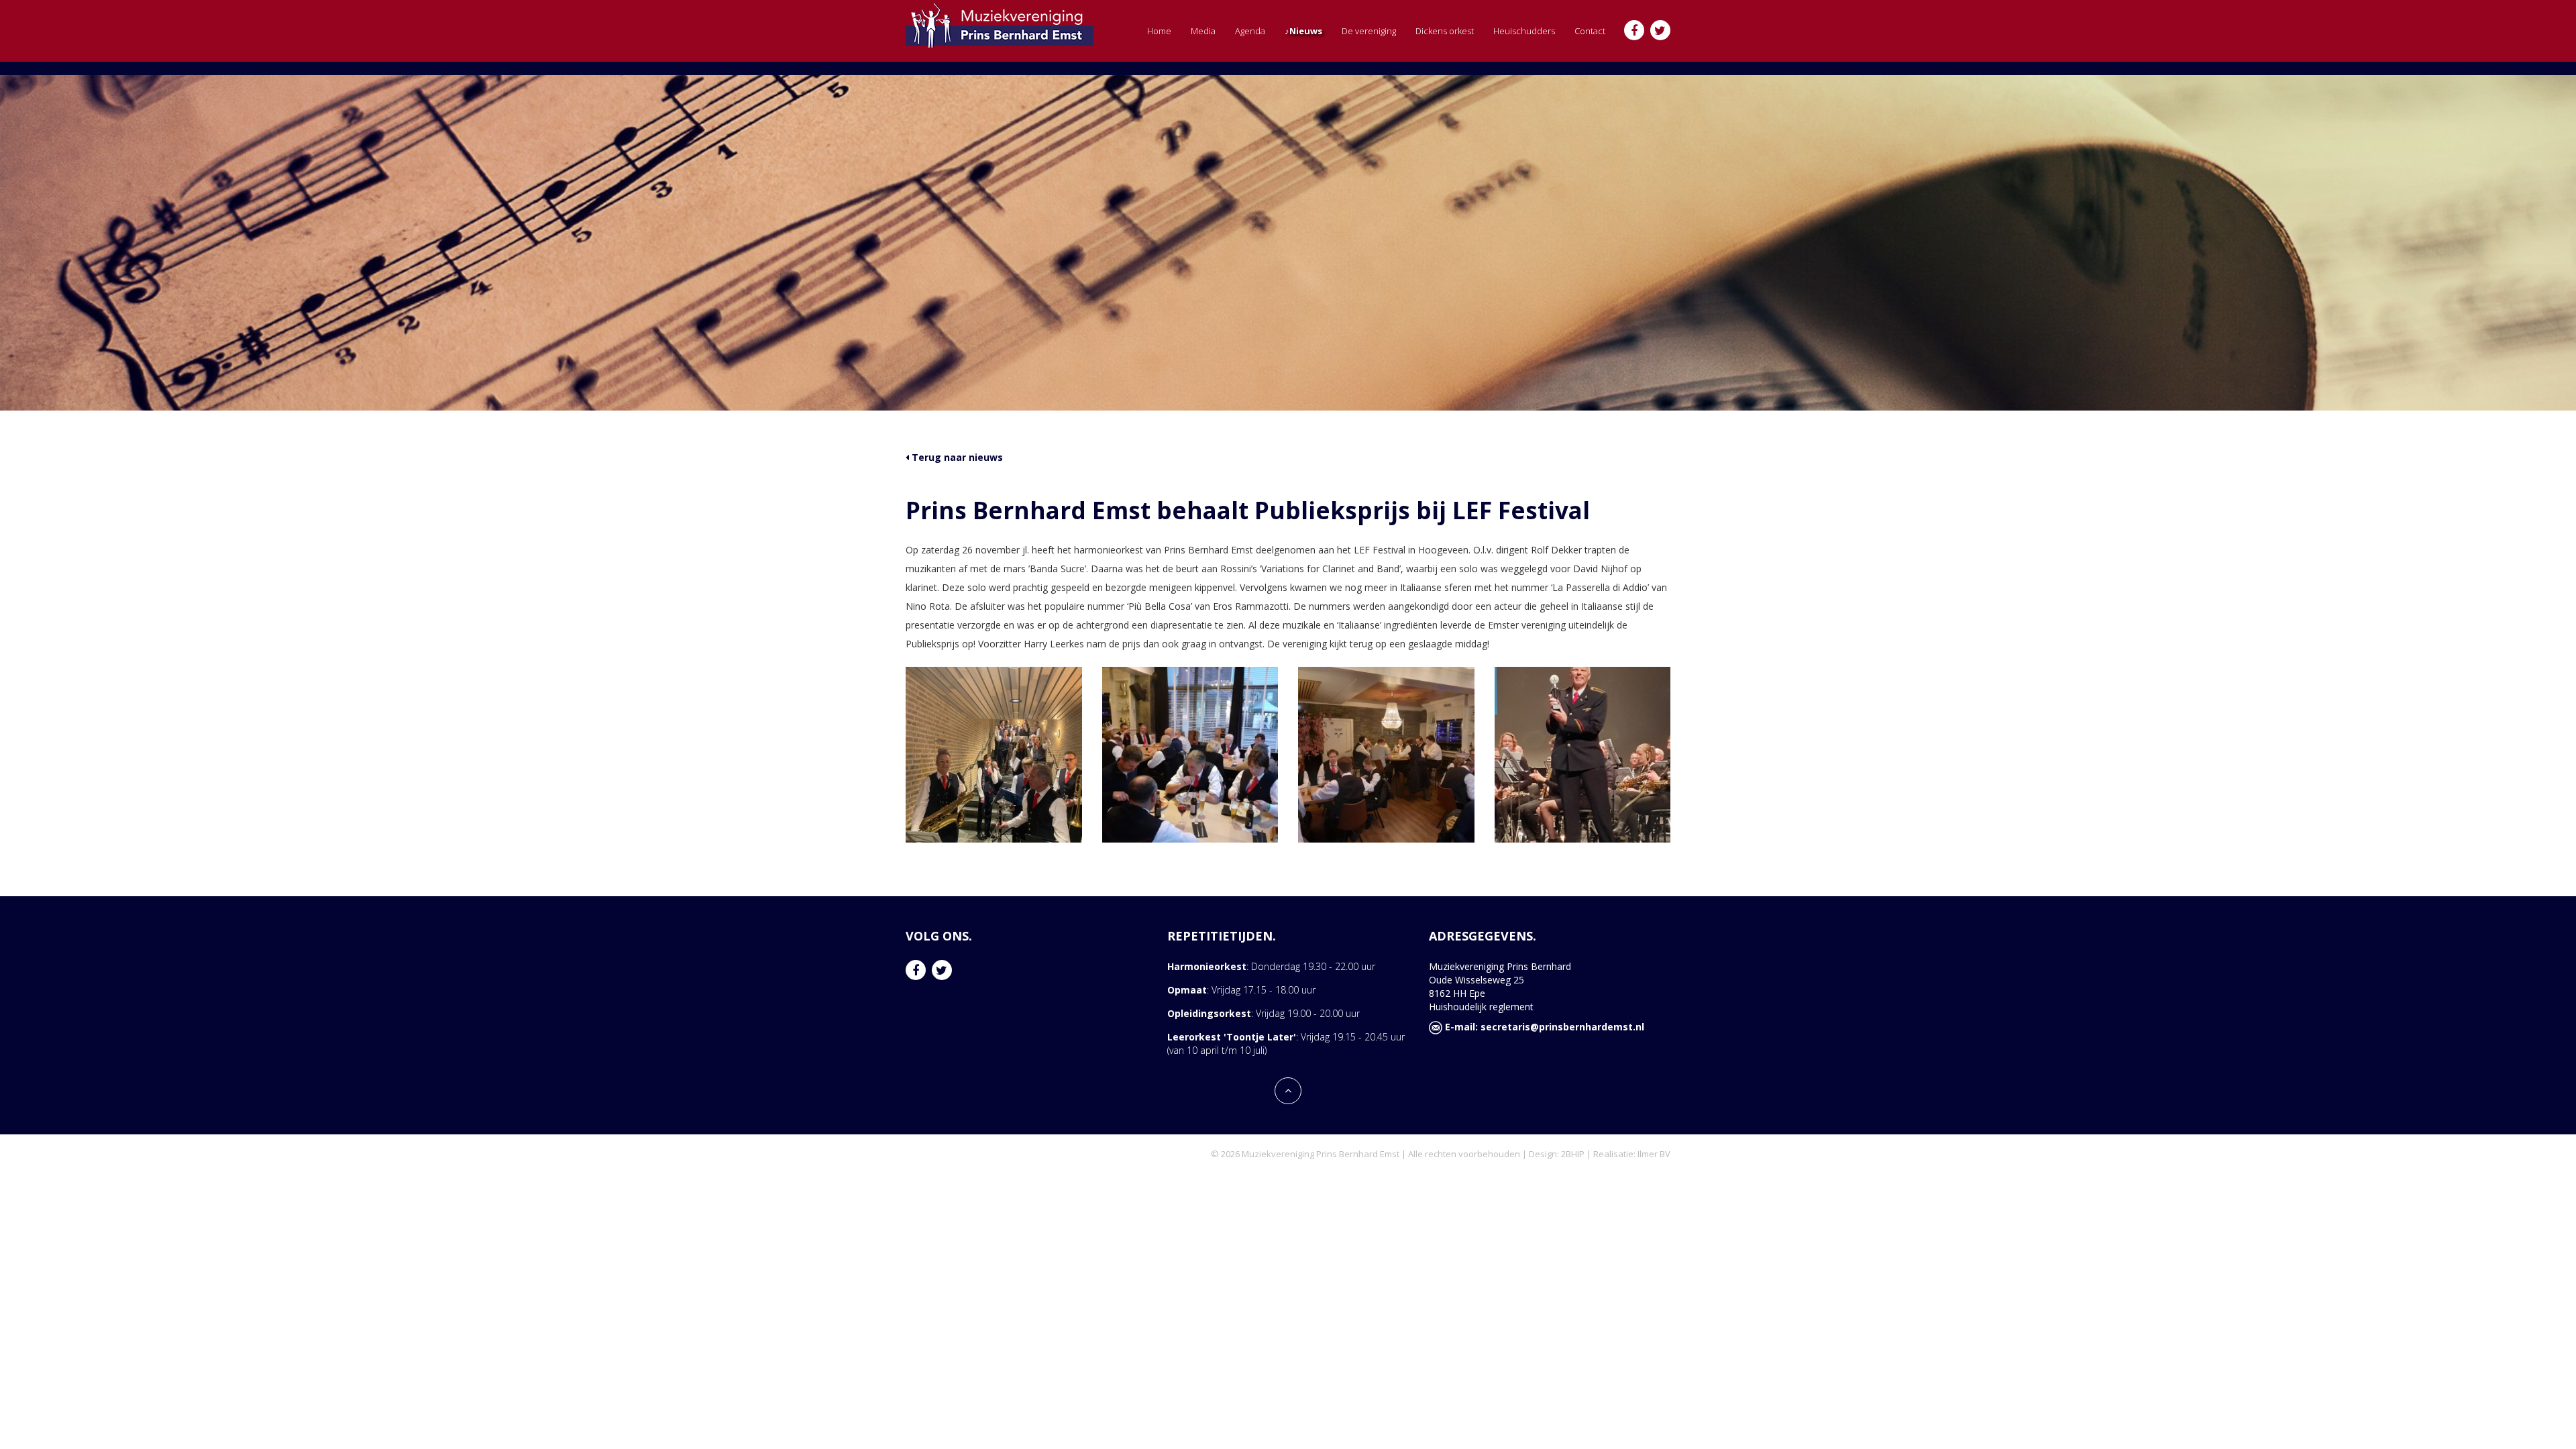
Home (1159, 31)
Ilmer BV (1654, 1154)
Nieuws (1306, 31)
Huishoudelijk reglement (1481, 1007)
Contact (1590, 31)
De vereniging (1369, 31)
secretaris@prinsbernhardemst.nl (1562, 1027)
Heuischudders (1524, 31)
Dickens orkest (1445, 31)
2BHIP (1573, 1154)
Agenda (1250, 31)
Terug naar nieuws (956, 457)
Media (1203, 31)
